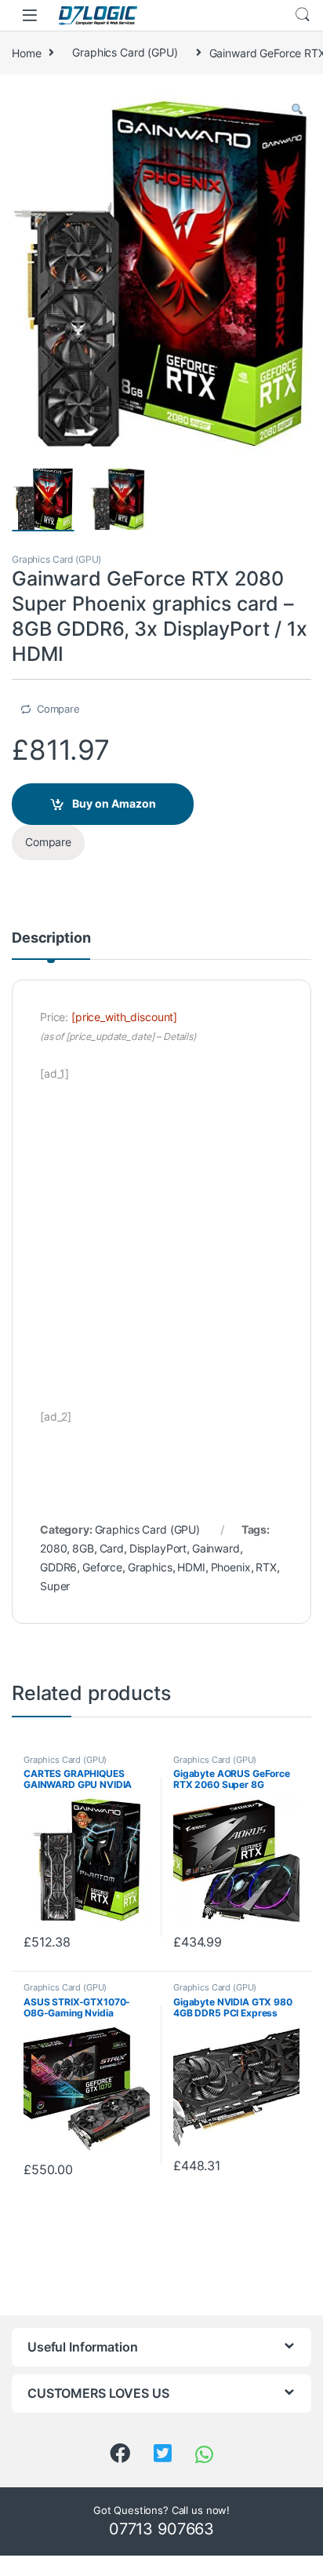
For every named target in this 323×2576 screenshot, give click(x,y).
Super (55, 1586)
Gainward (216, 1548)
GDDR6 (58, 1567)
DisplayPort (158, 1548)
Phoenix (231, 1567)
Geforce (102, 1567)
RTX (266, 1567)
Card (112, 1548)
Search (303, 15)
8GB (83, 1548)
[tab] (51, 945)
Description (51, 938)
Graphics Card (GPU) (125, 52)
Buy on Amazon (114, 803)
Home (26, 52)
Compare (58, 709)
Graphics (150, 1567)
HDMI (191, 1567)
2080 (53, 1548)
